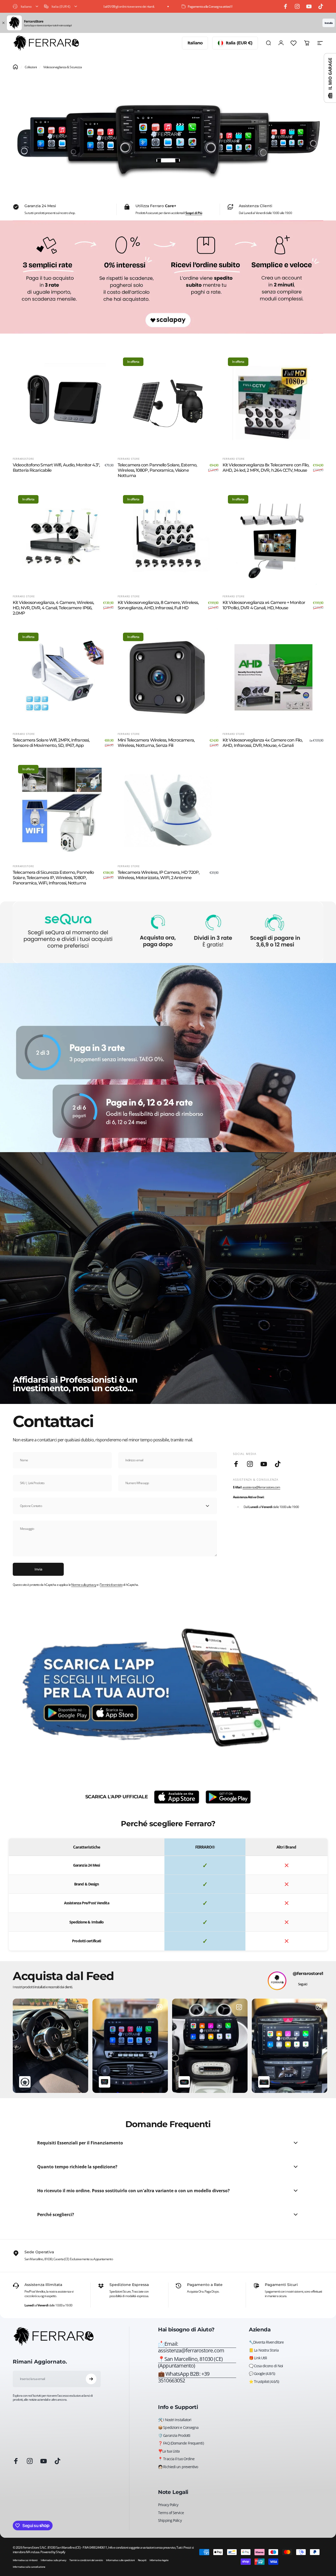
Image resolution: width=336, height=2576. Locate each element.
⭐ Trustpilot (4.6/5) (264, 2382)
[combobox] (26, 6)
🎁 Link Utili (258, 2358)
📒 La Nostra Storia (264, 2350)
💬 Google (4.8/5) (262, 2374)
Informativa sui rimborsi (25, 2560)
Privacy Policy (168, 2505)
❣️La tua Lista (169, 2451)
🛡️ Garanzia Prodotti (174, 2436)
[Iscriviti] (91, 2379)
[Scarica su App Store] (177, 1797)
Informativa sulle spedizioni (120, 2560)
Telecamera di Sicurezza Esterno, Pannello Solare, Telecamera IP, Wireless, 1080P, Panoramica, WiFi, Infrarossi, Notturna (53, 878)
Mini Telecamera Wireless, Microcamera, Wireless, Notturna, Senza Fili (156, 743)
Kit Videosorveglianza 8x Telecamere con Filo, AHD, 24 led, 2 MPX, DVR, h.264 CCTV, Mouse (266, 468)
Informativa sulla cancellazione (29, 2567)
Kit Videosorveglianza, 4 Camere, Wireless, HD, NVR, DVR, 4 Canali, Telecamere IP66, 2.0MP (53, 608)
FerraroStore (23, 459)
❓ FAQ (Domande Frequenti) (181, 2443)
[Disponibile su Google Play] (228, 1797)
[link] (197, 2362)
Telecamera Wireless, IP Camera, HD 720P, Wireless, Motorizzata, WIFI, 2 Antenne (159, 875)
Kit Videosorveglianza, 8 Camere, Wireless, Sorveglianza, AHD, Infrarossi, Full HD (158, 605)
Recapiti (142, 2560)
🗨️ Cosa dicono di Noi (266, 2366)
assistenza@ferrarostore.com (261, 1487)
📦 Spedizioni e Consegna (178, 2428)
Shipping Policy (170, 2520)
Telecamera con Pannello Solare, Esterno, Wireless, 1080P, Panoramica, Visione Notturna (157, 470)
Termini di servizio (111, 1585)
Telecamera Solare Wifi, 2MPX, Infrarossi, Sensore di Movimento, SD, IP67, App (51, 743)
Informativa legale (159, 2560)
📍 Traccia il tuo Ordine (176, 2459)
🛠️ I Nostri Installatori (175, 2420)
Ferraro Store (129, 459)
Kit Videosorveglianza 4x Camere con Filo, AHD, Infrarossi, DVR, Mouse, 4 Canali (263, 743)
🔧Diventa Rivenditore (266, 2342)
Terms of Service (171, 2513)
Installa (329, 23)
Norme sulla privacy (84, 1585)
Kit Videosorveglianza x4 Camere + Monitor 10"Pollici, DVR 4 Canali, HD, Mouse (264, 605)
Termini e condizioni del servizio (86, 2560)
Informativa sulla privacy (53, 2560)
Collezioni (31, 67)
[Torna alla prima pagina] (15, 67)
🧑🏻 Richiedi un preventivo (178, 2467)
